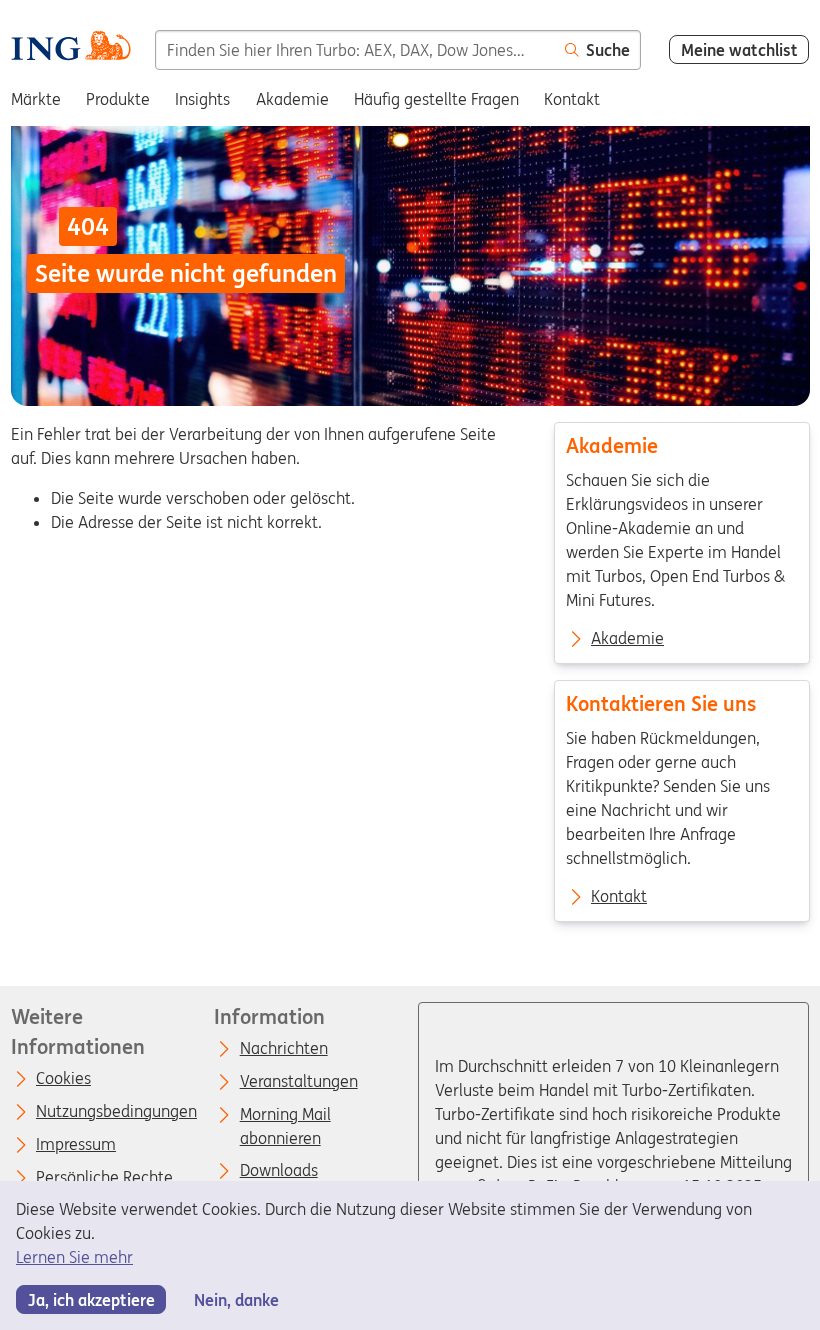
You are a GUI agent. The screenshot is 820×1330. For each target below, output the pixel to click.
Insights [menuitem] (202, 99)
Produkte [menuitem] (118, 99)
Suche (608, 50)
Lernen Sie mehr (74, 1257)
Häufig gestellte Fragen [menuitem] (436, 99)
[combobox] (354, 50)
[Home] (70, 48)
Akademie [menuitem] (292, 99)
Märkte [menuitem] (36, 99)
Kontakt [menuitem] (572, 99)
